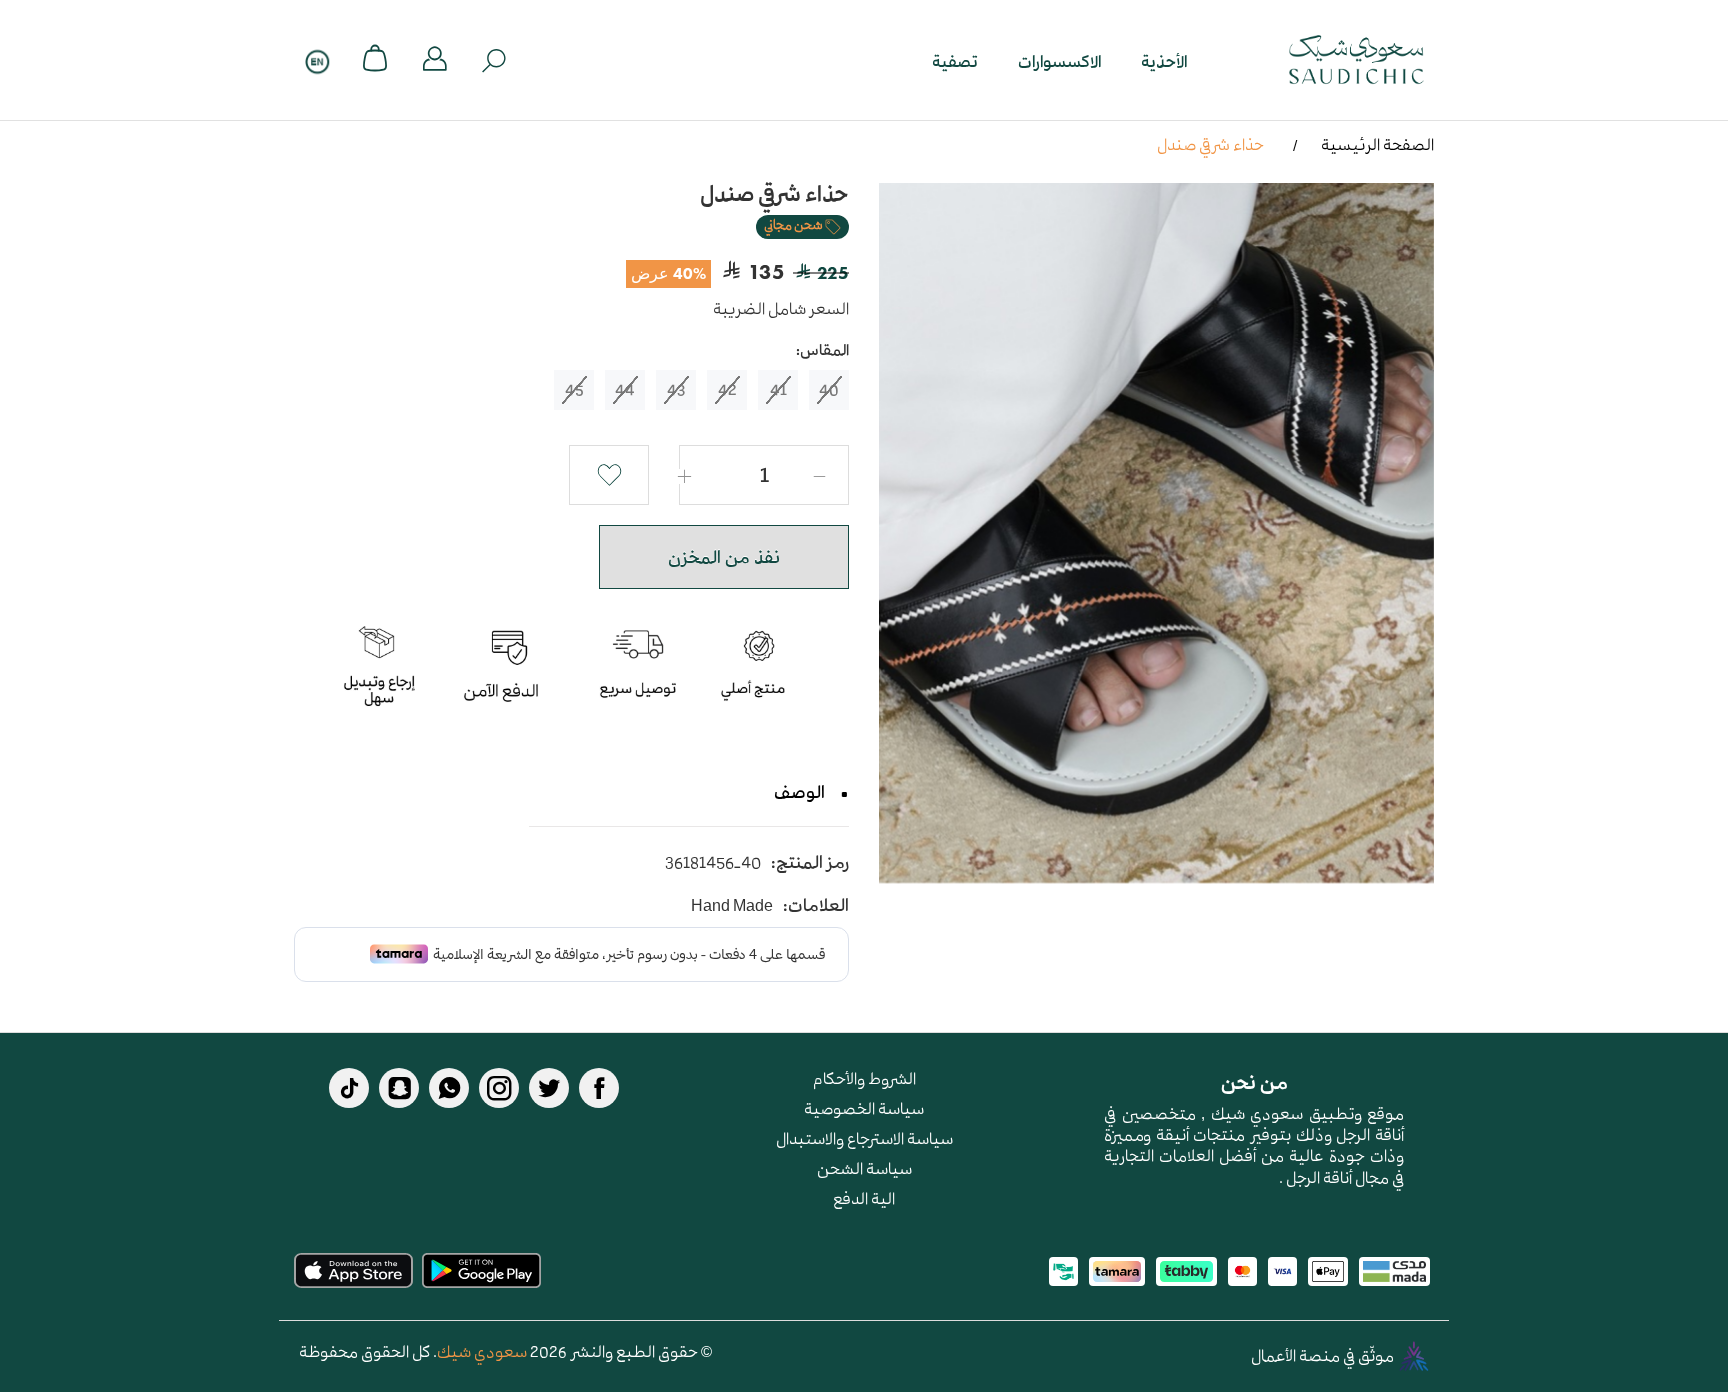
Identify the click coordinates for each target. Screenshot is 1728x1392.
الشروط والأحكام (864, 1078)
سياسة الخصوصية (864, 1108)
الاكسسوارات (1059, 60)
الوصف (799, 792)
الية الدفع (864, 1198)
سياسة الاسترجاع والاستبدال (864, 1138)
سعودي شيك (482, 1351)
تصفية (955, 60)
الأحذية (1164, 60)
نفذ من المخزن (724, 557)
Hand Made (732, 905)
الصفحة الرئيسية (1377, 144)
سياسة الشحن (864, 1168)
